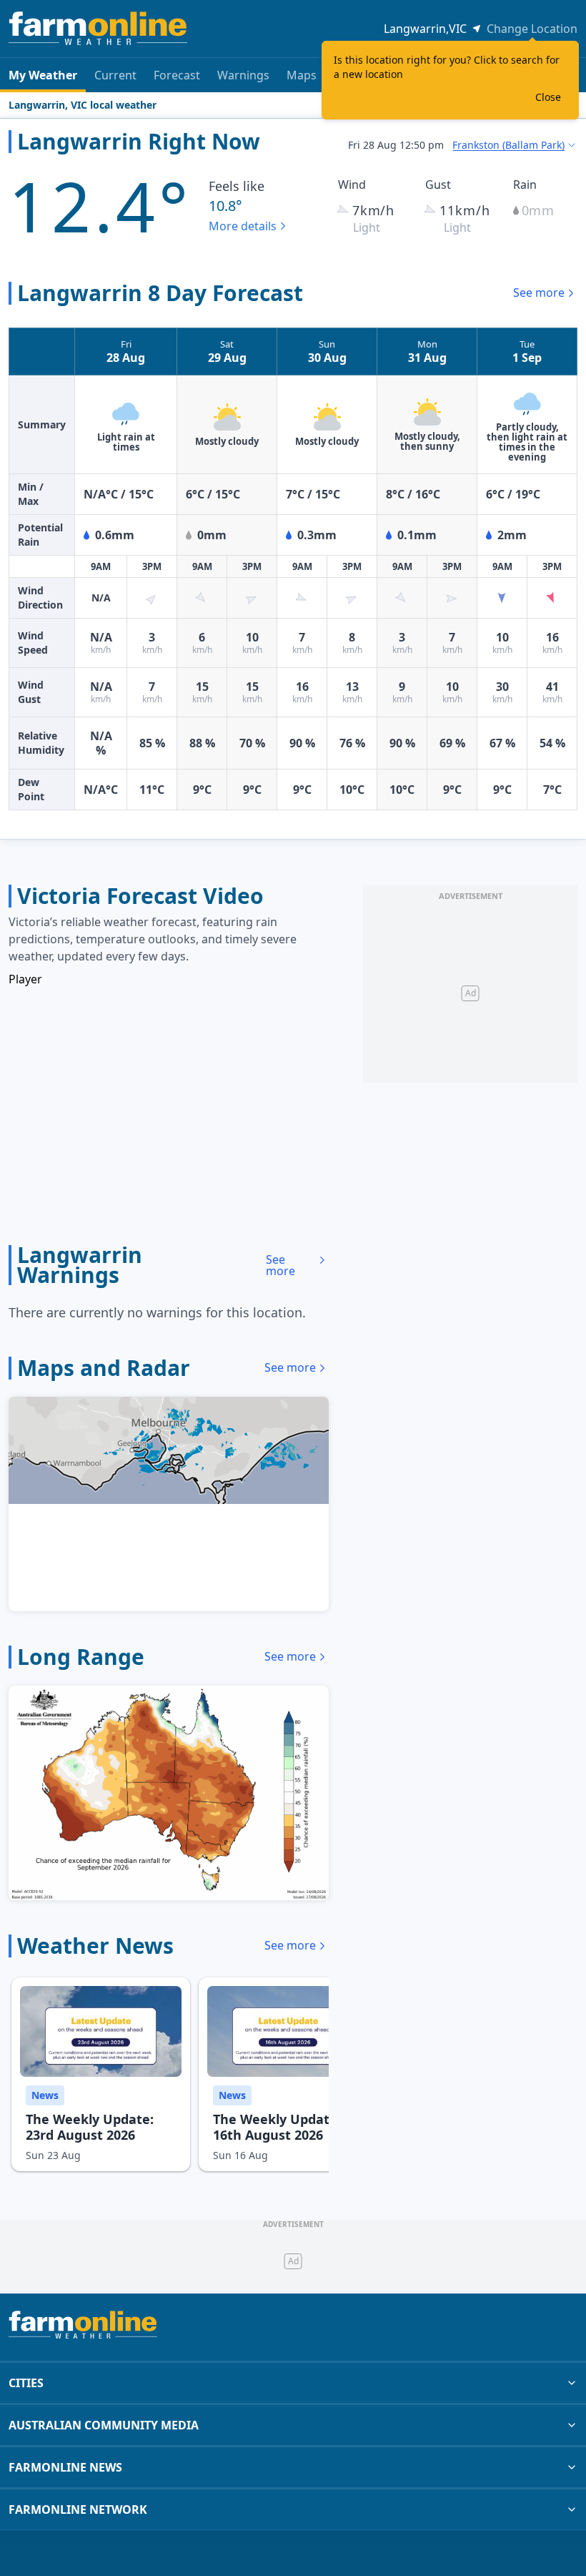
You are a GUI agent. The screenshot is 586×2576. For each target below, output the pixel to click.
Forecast (177, 75)
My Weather (43, 75)
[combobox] (515, 145)
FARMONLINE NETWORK (78, 2509)
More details (243, 226)
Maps (302, 75)
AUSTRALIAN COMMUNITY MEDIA (104, 2425)
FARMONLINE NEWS (65, 2467)
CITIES (26, 2383)
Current (115, 75)
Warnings (243, 75)
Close (548, 97)
